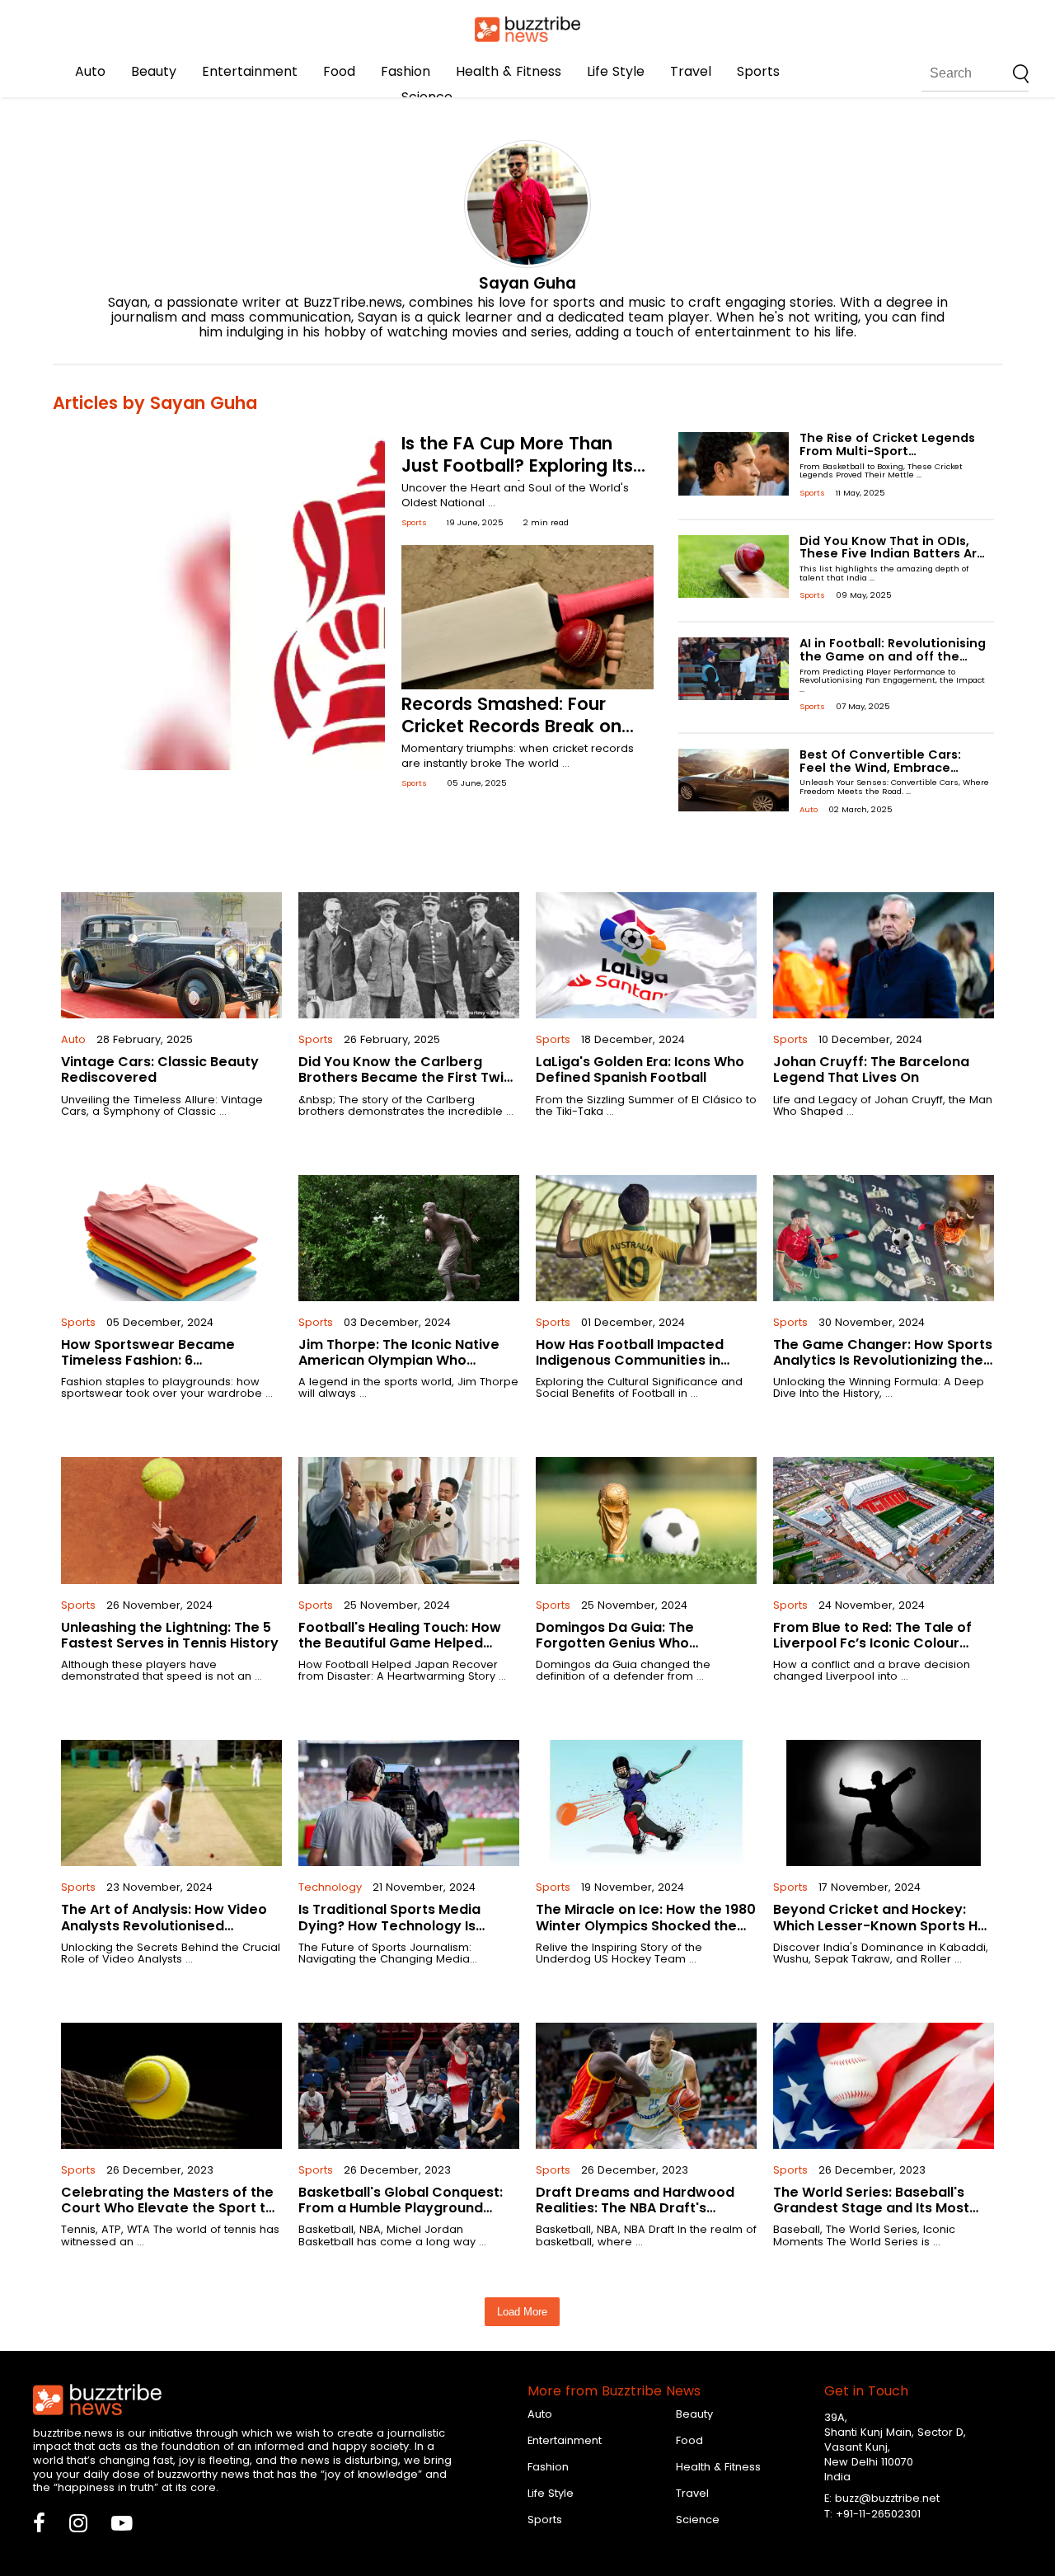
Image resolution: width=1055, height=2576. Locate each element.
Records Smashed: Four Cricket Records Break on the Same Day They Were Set (512, 737)
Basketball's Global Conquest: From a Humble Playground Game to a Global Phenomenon (406, 2208)
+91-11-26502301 (878, 2514)
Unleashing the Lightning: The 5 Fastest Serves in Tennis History (170, 1635)
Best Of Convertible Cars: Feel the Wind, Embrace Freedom (880, 768)
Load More (522, 2312)
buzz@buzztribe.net (887, 2498)
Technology (330, 1887)
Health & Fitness (509, 71)
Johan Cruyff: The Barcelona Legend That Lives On (871, 1069)
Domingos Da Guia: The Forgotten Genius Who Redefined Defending (615, 1643)
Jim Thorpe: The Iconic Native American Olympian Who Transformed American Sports (403, 1360)
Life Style (616, 71)
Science (427, 97)
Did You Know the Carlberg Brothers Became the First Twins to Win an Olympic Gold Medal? (409, 1077)
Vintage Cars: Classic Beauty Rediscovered (160, 1069)
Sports (758, 71)
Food (339, 71)
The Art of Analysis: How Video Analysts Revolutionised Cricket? (164, 1925)
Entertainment (250, 71)
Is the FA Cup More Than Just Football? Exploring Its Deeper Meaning (517, 465)
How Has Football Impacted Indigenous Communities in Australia (630, 1360)
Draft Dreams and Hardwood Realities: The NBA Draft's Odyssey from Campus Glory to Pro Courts (644, 2216)
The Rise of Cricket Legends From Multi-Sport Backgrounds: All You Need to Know (893, 458)
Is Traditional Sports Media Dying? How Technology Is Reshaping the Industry (389, 1925)
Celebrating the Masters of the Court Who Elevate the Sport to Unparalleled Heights (168, 2208)
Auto (90, 71)
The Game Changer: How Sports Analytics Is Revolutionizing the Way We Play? (883, 1360)
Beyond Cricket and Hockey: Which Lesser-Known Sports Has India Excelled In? (884, 1925)
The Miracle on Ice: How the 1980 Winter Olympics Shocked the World (646, 1925)
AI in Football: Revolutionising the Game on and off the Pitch (893, 656)
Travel (691, 71)
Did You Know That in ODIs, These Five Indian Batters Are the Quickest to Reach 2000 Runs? (892, 561)
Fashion (406, 71)
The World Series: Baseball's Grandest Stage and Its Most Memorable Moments (871, 2208)
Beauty (154, 71)
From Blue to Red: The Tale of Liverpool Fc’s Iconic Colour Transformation (872, 1643)
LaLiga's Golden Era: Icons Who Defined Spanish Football (640, 1069)
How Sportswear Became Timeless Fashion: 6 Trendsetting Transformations (165, 1360)
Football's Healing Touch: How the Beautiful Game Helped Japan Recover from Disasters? (407, 1643)
